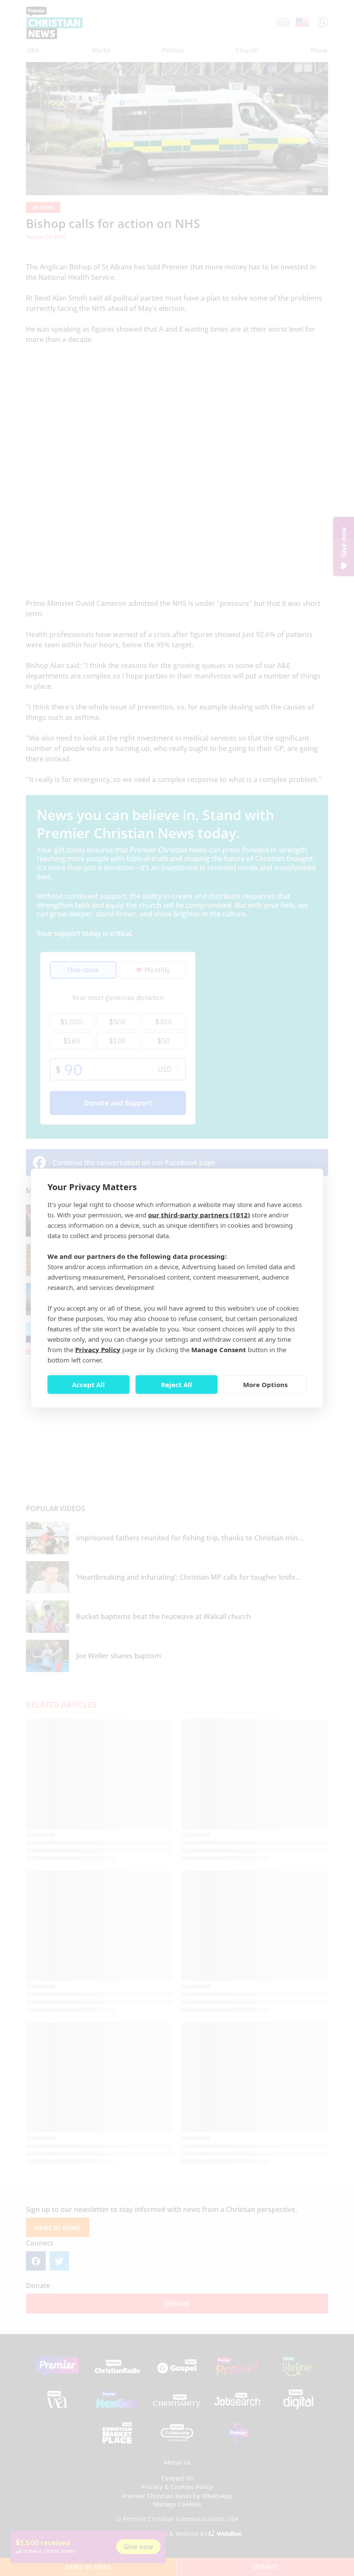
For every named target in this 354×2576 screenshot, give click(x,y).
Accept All (88, 1385)
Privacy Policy (98, 1349)
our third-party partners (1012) (199, 1214)
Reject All (177, 1385)
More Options (265, 1385)
